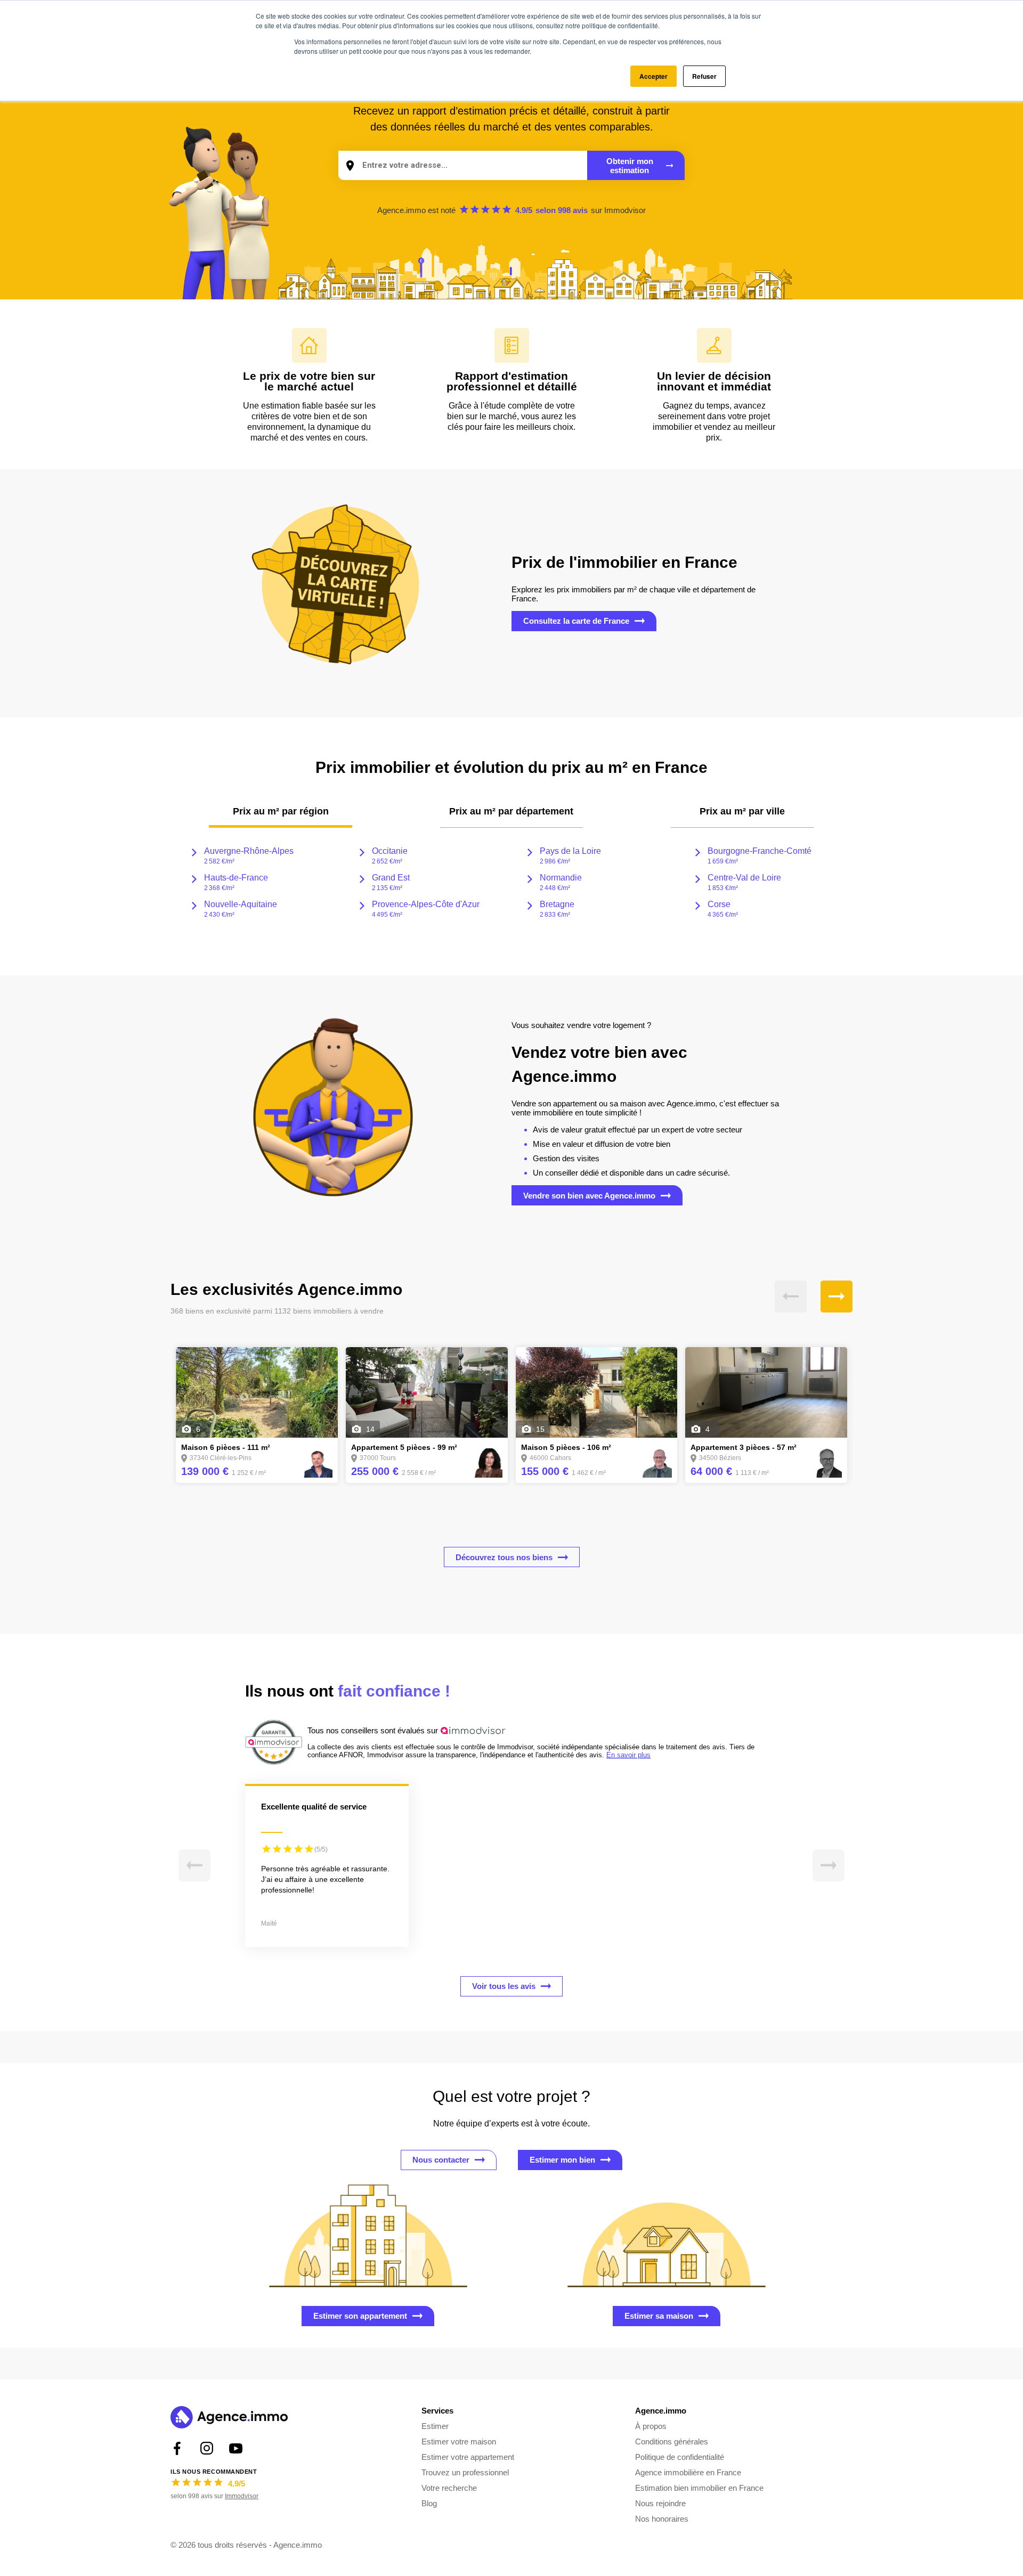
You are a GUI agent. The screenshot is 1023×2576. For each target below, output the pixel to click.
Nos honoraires (662, 2519)
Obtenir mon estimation (630, 166)
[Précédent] (791, 1297)
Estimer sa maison (659, 2316)
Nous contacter (441, 2160)
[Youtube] (236, 2448)
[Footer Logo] (229, 2419)
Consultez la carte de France (576, 621)
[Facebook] (177, 2448)
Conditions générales (672, 2442)
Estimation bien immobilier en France (699, 2488)
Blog (429, 2503)
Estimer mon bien (562, 2160)
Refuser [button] (704, 76)
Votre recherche (449, 2488)
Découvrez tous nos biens (504, 1557)
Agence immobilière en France (688, 2472)
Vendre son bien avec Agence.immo (589, 1196)
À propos (651, 2426)
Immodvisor (625, 210)
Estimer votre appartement (468, 2457)
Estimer (435, 2426)
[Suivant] (837, 1297)
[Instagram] (206, 2448)
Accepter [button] (653, 76)
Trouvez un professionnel (465, 2472)
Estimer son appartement (360, 2316)
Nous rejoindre (660, 2503)
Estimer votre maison (459, 2442)
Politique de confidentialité (680, 2457)
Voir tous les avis (504, 1986)
